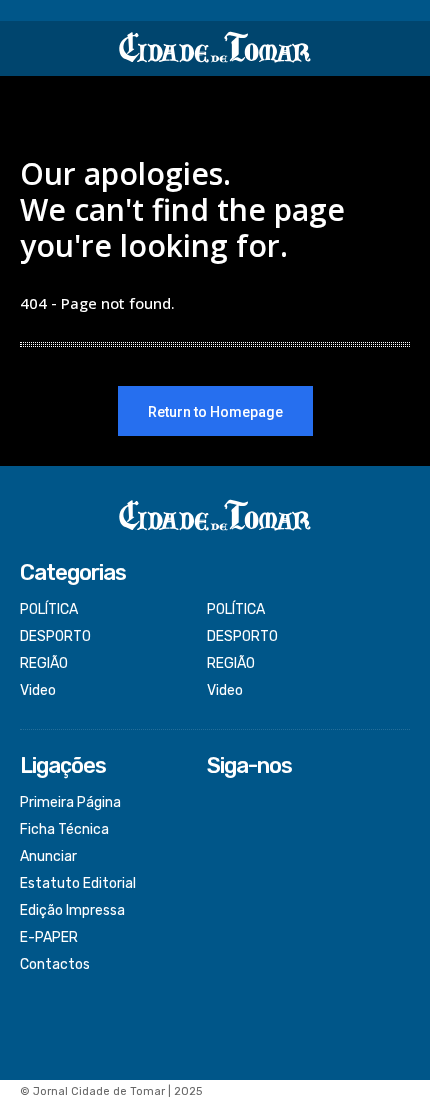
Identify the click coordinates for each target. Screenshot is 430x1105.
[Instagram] (220, 830)
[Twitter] (220, 857)
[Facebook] (220, 804)
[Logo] (215, 48)
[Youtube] (220, 884)
